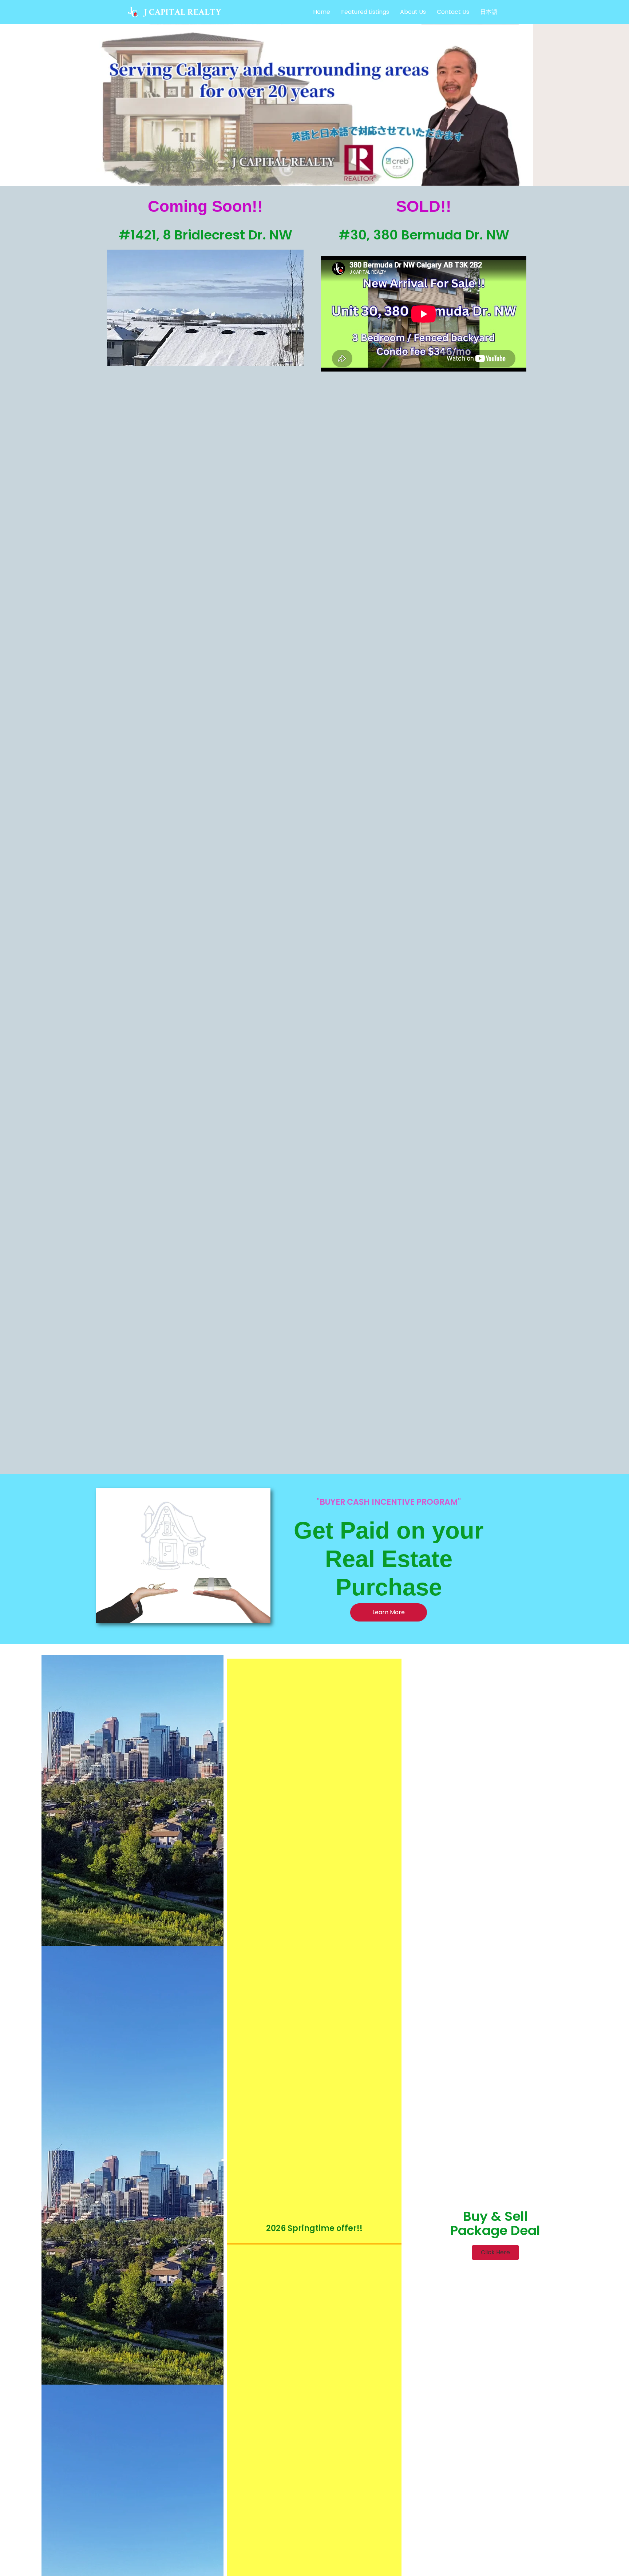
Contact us (453, 12)
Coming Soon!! (205, 206)
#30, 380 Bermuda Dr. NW (424, 235)
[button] (495, 2252)
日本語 (489, 12)
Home (322, 12)
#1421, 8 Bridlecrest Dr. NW (205, 235)
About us (413, 12)
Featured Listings (365, 12)
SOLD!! (424, 206)
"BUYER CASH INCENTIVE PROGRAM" (389, 1502)
